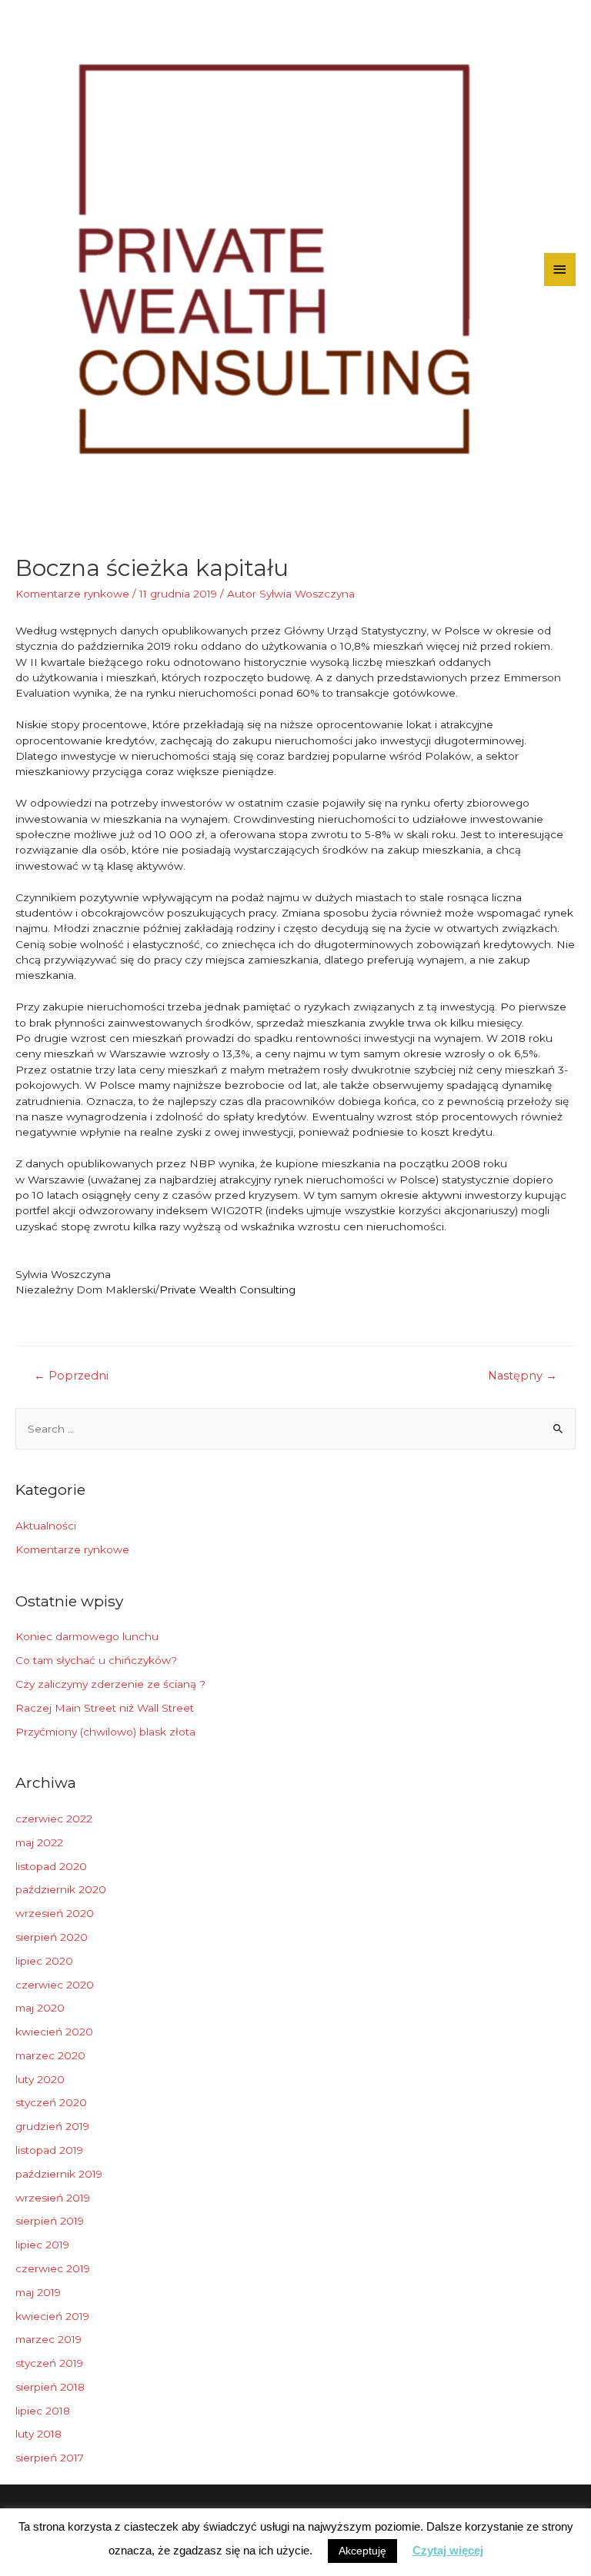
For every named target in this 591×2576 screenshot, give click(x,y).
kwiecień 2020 (54, 2032)
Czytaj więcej (448, 2550)
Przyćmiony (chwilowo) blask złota (105, 1732)
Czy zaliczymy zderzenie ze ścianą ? (110, 1684)
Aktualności (46, 1526)
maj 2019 (38, 2292)
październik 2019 (59, 2174)
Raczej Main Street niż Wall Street (105, 1708)
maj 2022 (39, 1842)
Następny (523, 1376)
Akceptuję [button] (362, 2551)
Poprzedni (71, 1376)
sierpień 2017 (50, 2458)
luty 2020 (40, 2079)
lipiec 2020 (44, 1961)
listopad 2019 (49, 2150)
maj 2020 (40, 2008)
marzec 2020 (50, 2055)
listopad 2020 (51, 1866)
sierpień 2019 (50, 2221)
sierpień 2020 (52, 1937)
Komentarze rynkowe (72, 594)
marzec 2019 (48, 2339)
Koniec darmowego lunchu (87, 1636)
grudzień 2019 (52, 2126)
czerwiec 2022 (54, 1819)
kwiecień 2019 (52, 2316)
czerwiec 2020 (55, 1985)
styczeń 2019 (49, 2363)
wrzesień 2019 (53, 2198)
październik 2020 (61, 1889)
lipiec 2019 (42, 2245)
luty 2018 (38, 2434)
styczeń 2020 (51, 2102)
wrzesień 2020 (55, 1913)
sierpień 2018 (50, 2387)
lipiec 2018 (43, 2411)
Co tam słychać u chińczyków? (96, 1660)
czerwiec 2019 (53, 2268)
